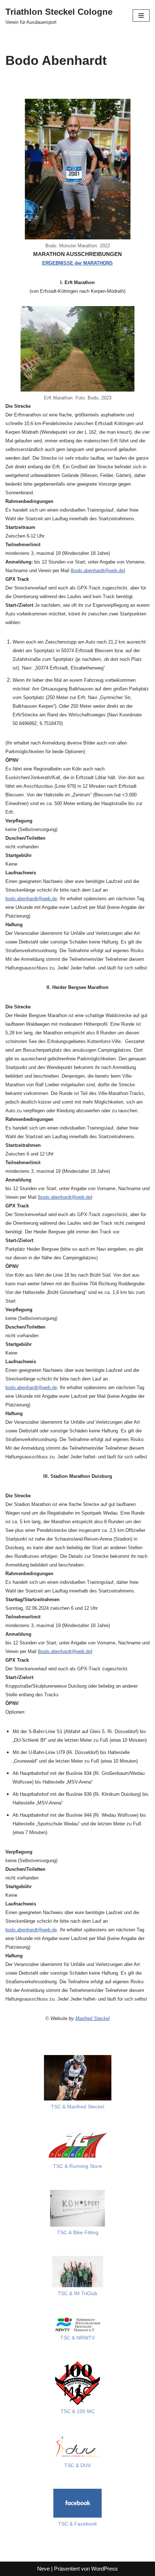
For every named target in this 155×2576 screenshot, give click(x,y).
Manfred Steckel (92, 2018)
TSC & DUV (77, 2465)
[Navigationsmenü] (141, 16)
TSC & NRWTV (77, 2338)
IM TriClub (85, 2294)
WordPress (105, 2569)
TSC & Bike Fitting (78, 2233)
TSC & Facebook (77, 2524)
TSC (63, 2294)
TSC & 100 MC (78, 2411)
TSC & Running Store (77, 2166)
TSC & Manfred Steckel (77, 2107)
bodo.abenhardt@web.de (98, 571)
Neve (43, 2569)
